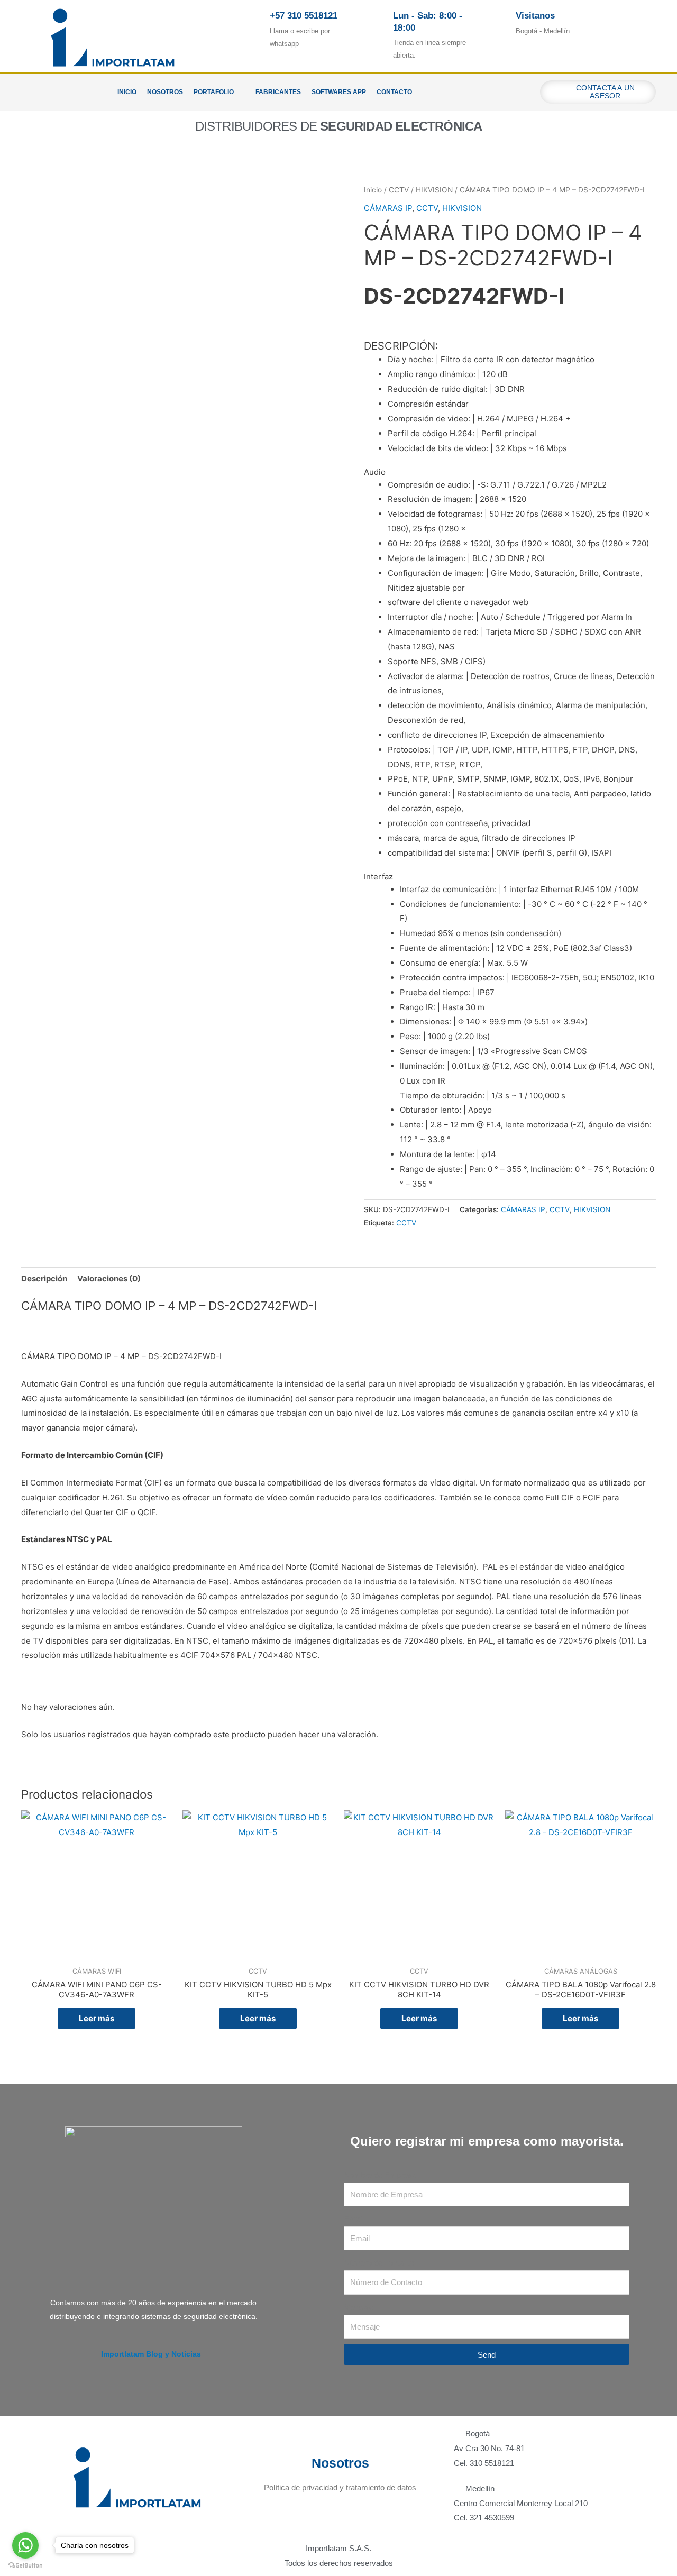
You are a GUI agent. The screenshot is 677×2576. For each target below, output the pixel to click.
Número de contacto (379, 2263)
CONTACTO (394, 92)
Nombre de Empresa (380, 2175)
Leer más (97, 2018)
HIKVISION (434, 190)
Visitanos (535, 16)
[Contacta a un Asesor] (559, 92)
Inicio (373, 190)
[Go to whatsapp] (25, 2545)
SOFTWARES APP (339, 92)
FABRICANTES (278, 92)
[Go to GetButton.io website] (25, 2565)
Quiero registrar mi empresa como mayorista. (487, 2141)
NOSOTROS (165, 92)
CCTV (399, 190)
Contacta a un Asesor (606, 92)
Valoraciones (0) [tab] (109, 1278)
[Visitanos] (501, 24)
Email (354, 2219)
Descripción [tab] (44, 1278)
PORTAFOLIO (214, 92)
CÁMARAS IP (388, 208)
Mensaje (359, 2307)
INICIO (127, 92)
